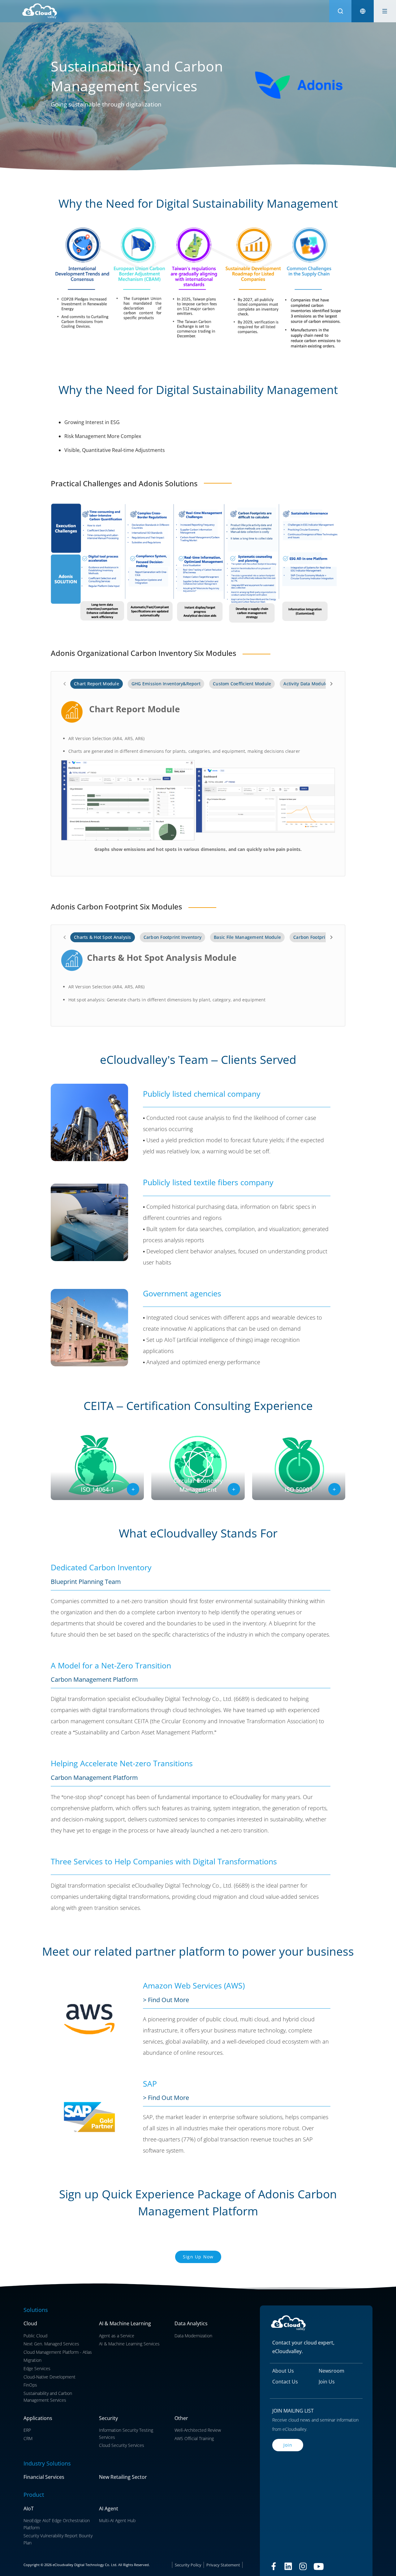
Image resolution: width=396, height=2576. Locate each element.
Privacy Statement (223, 2565)
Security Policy (188, 2565)
